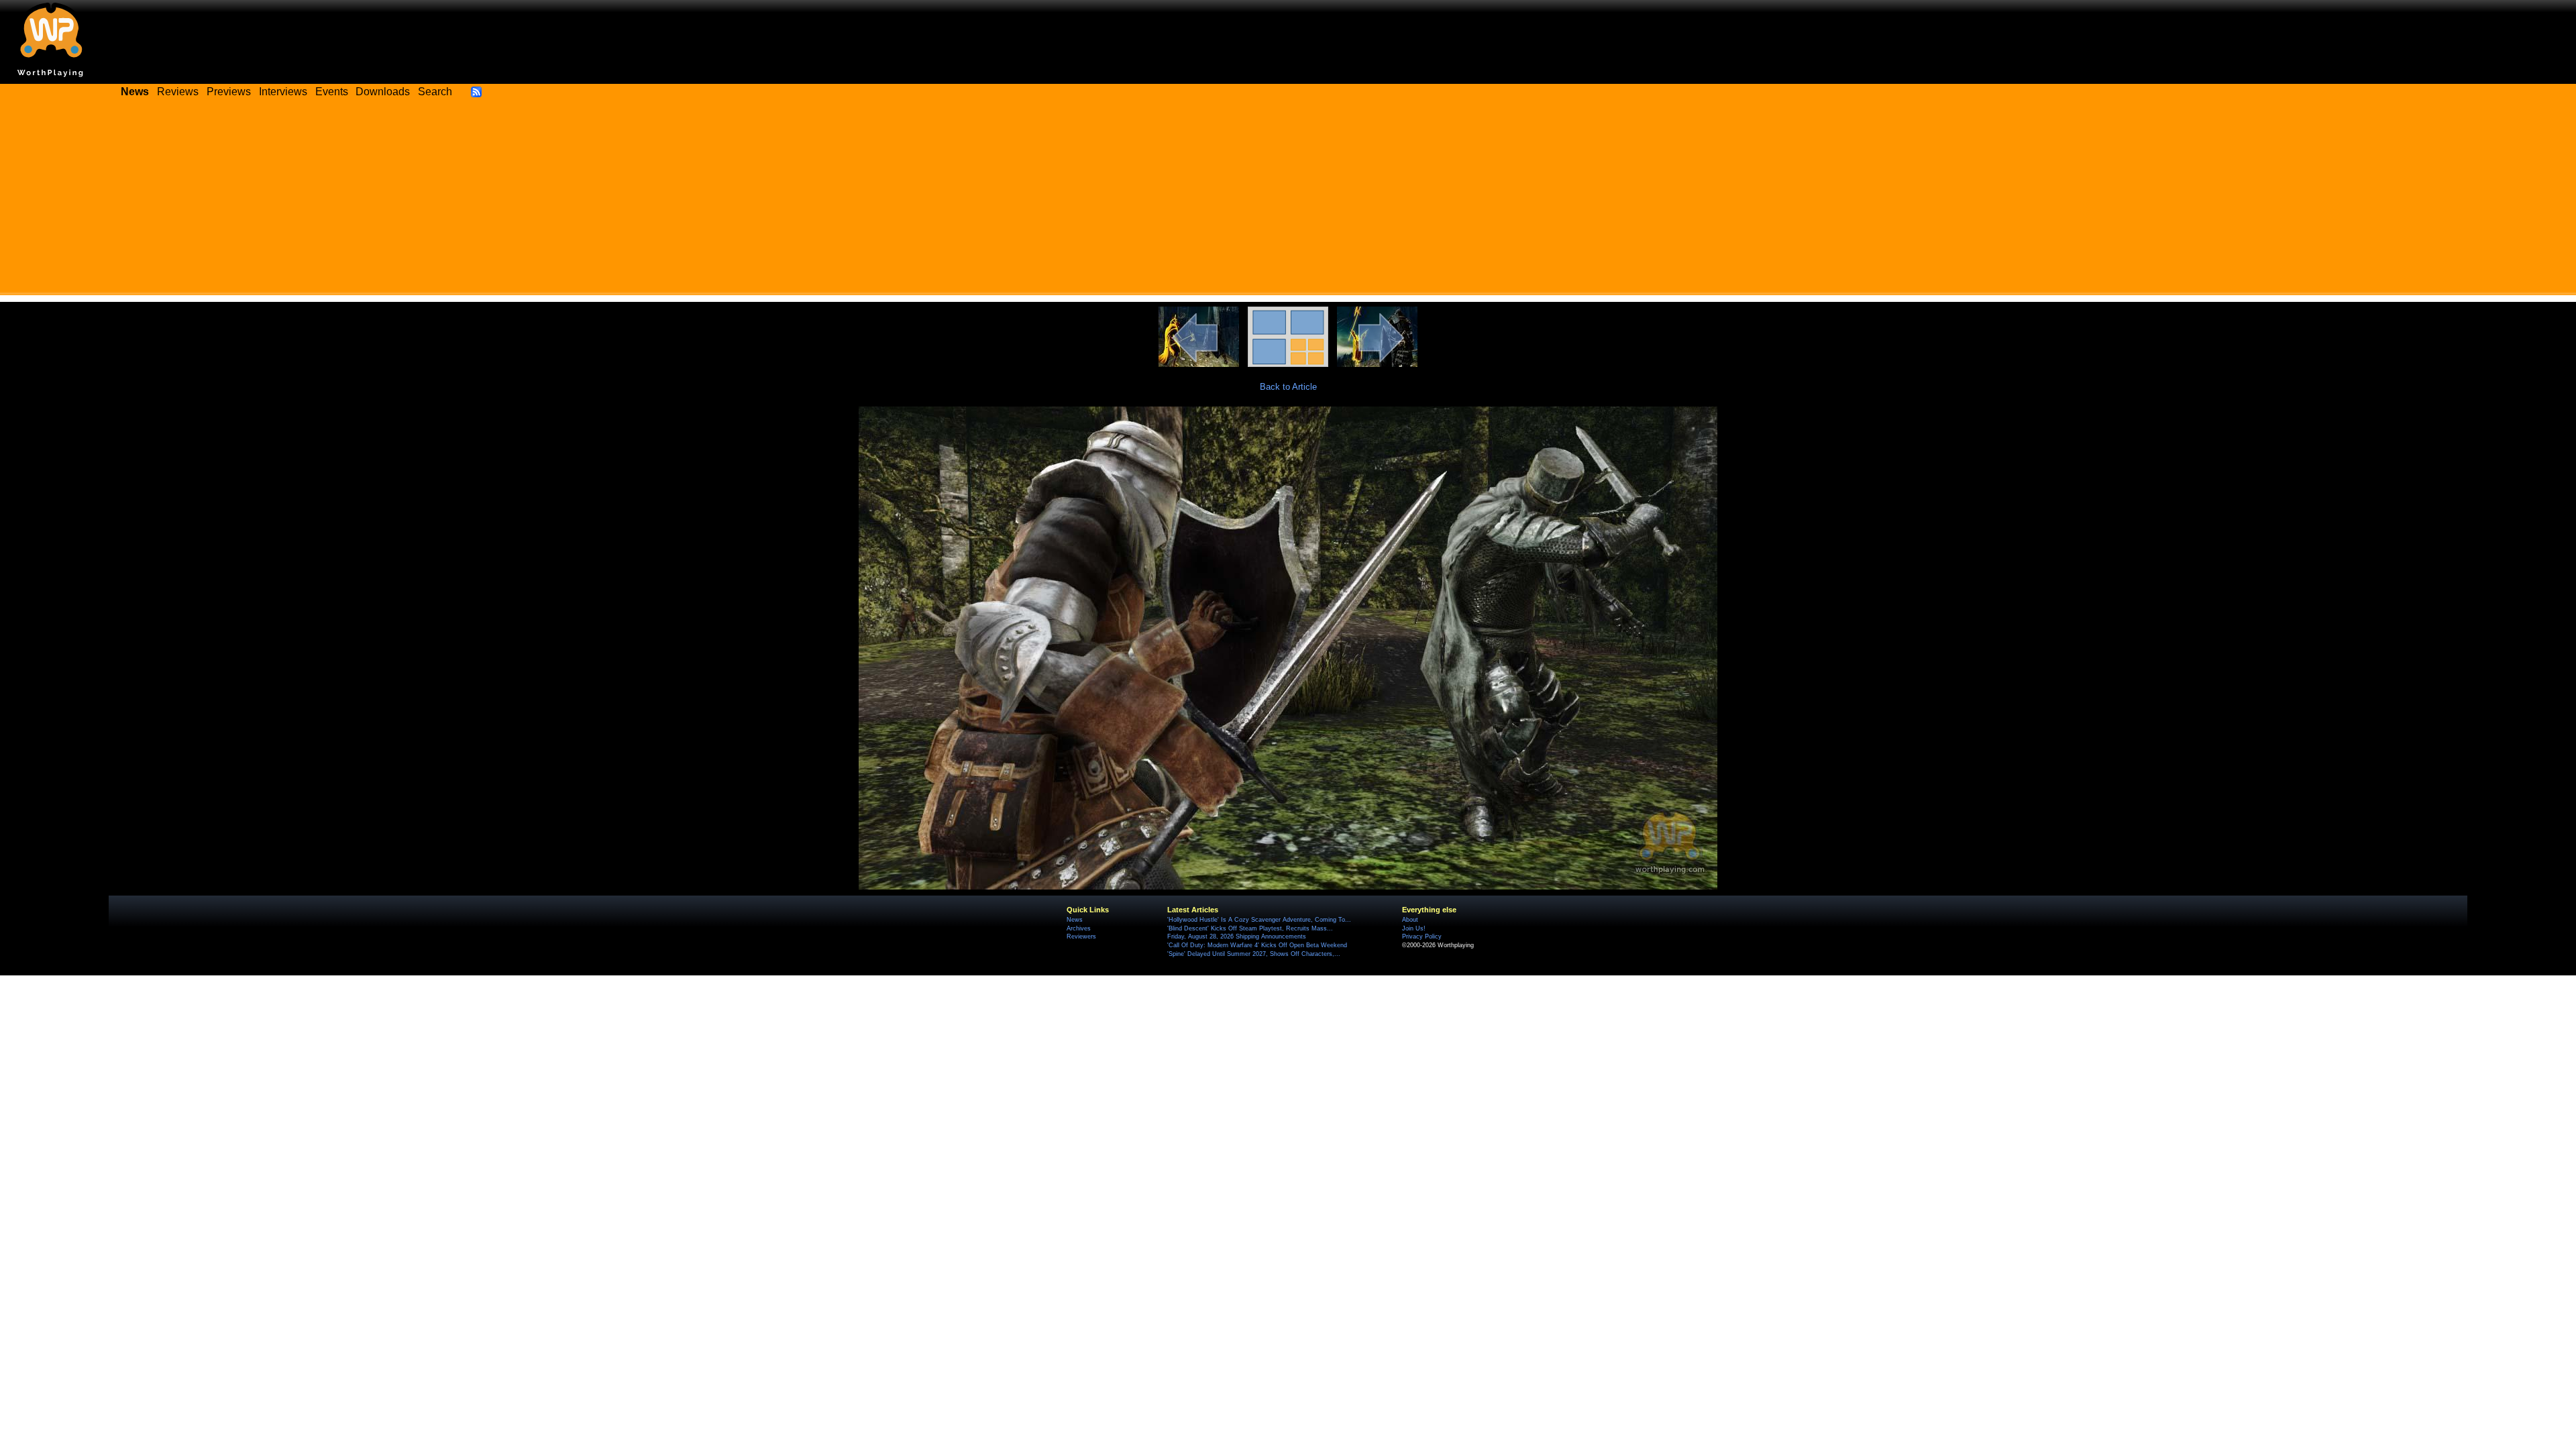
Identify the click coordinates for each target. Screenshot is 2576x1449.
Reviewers (1081, 936)
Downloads (383, 92)
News (1075, 920)
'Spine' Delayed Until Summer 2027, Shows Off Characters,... (1254, 954)
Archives (1079, 928)
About (1410, 920)
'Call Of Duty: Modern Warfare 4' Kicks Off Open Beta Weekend (1257, 945)
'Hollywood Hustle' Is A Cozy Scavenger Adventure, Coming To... (1259, 920)
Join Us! (1414, 928)
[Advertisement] (1288, 201)
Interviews (283, 92)
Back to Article (1288, 387)
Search (435, 92)
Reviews (178, 92)
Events (332, 92)
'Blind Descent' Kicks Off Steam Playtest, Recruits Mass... (1250, 928)
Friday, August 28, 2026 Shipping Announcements (1237, 936)
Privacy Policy (1422, 936)
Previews (229, 92)
